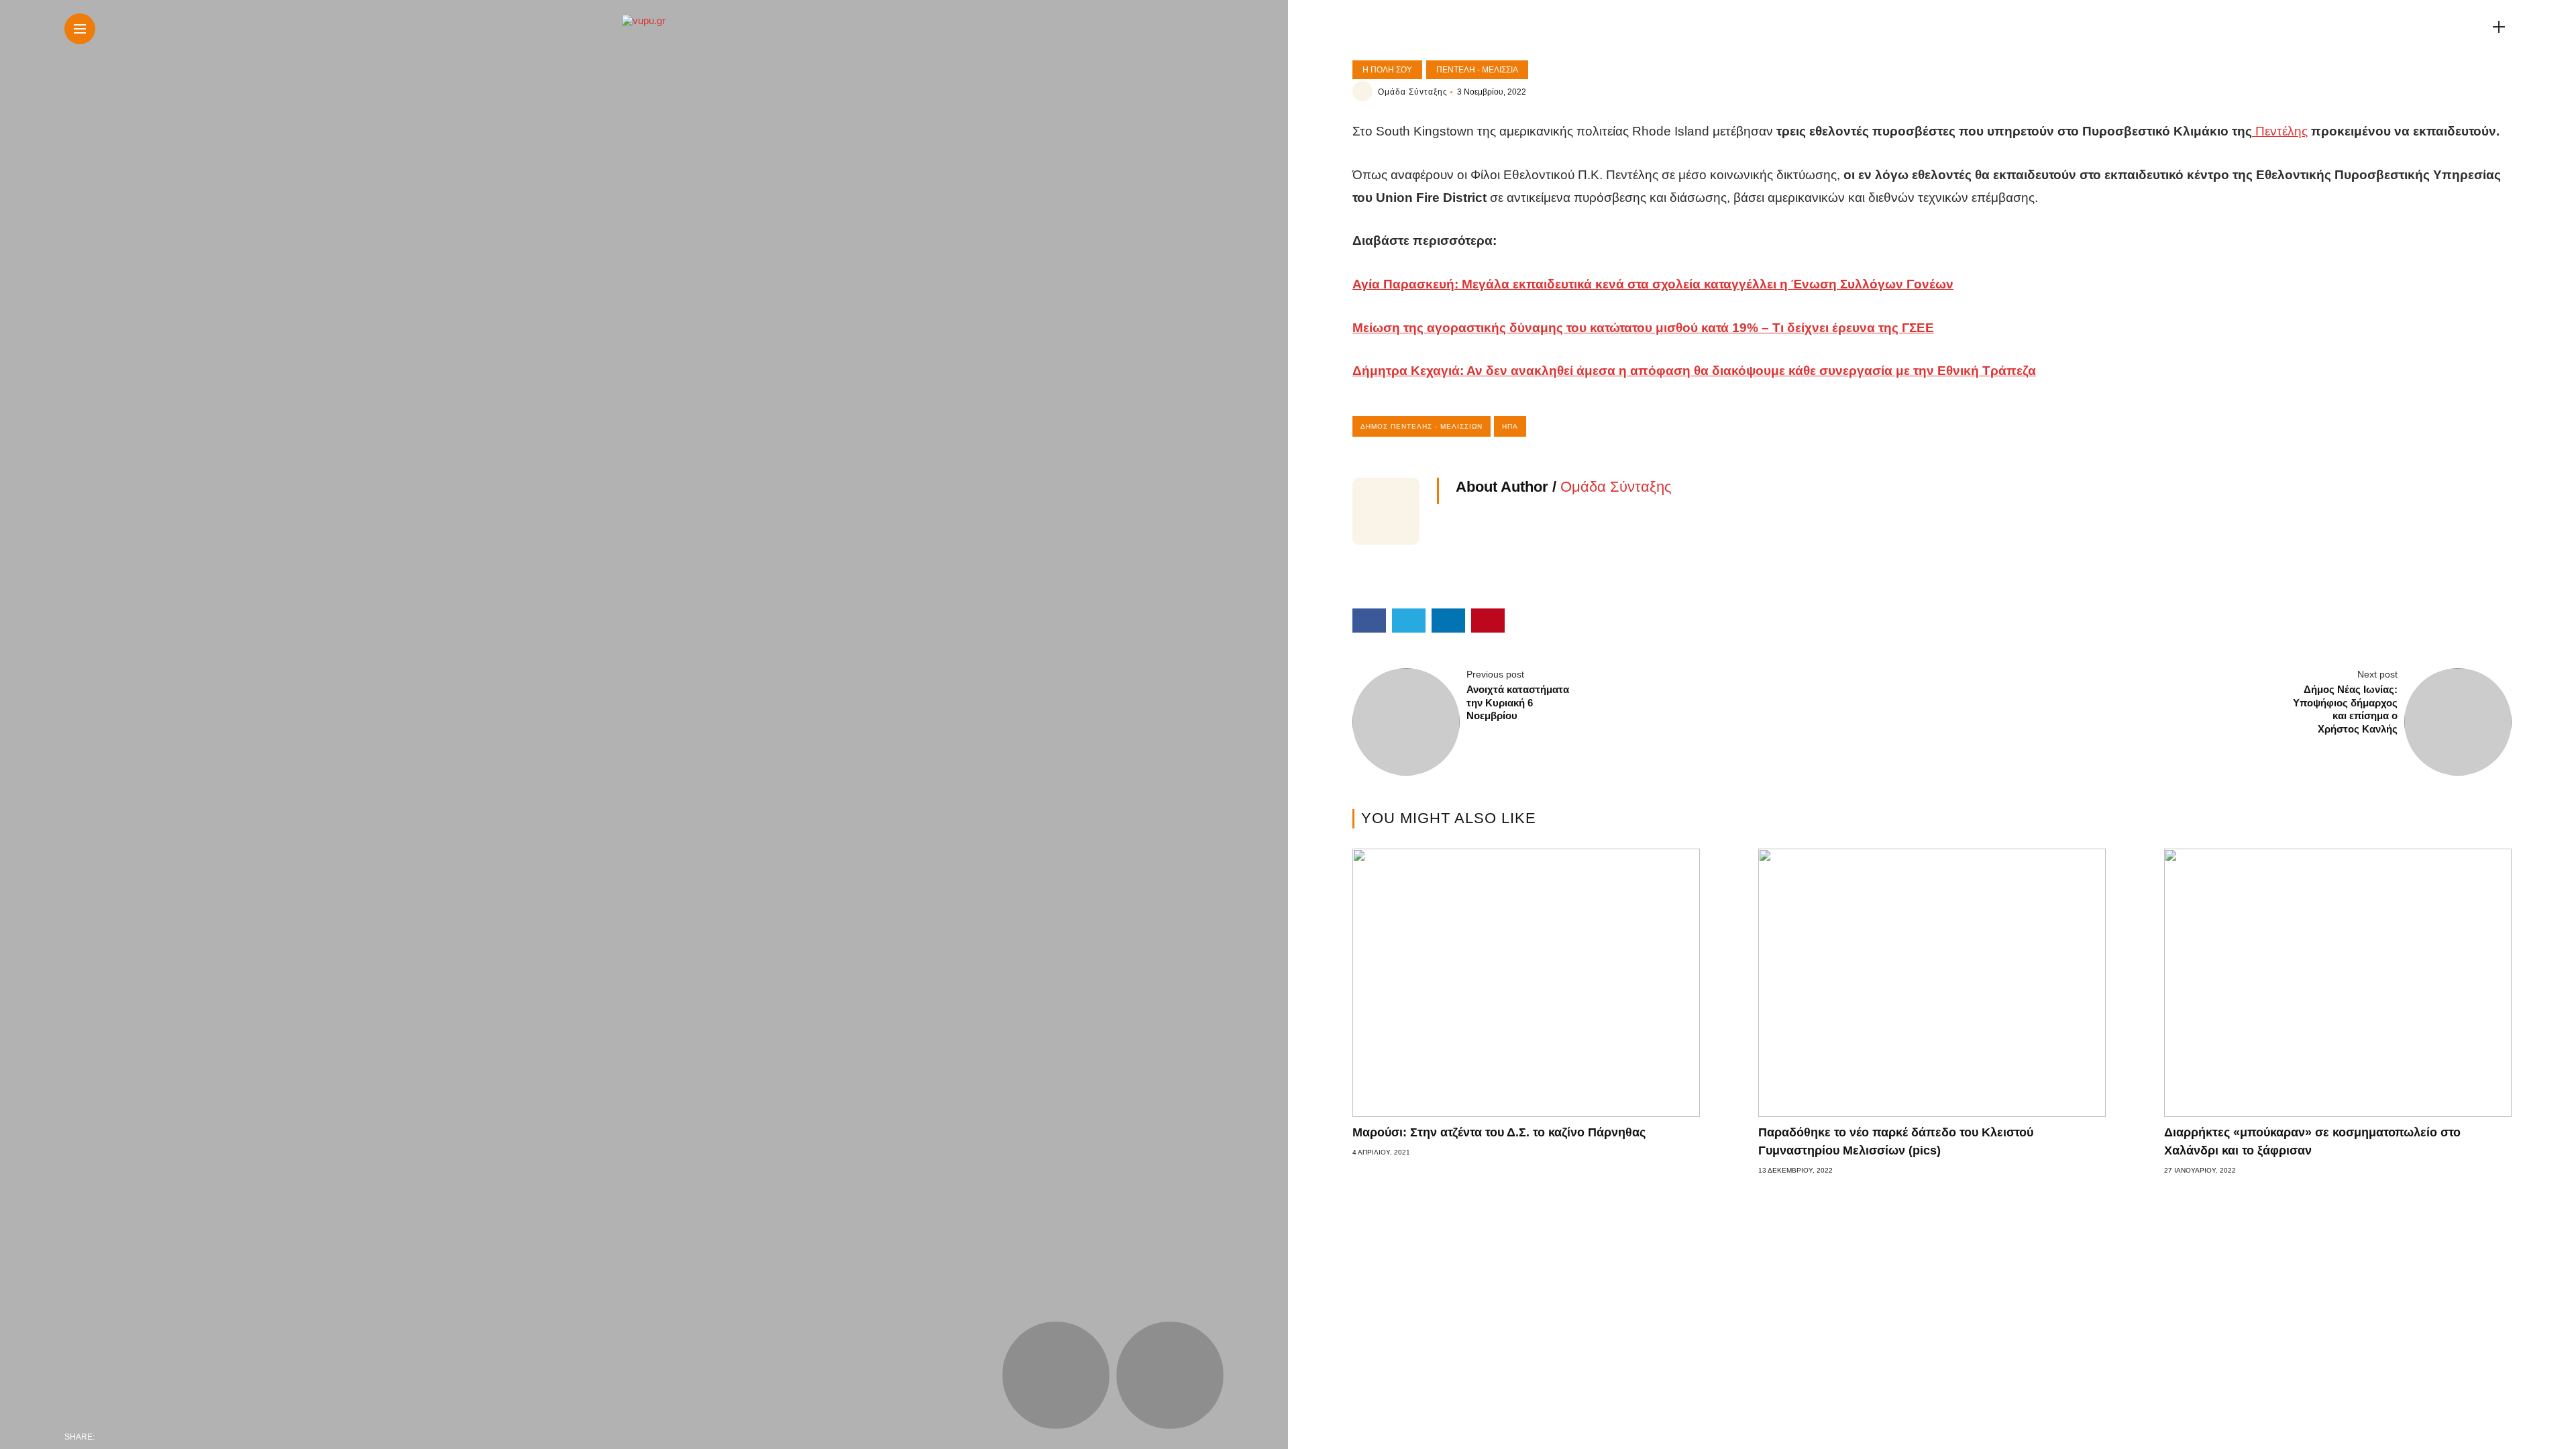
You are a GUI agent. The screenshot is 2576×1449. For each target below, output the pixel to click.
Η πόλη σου (1387, 70)
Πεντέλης (2280, 131)
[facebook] (109, 1437)
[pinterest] (193, 1437)
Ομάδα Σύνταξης (1413, 92)
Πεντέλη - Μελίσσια (1477, 70)
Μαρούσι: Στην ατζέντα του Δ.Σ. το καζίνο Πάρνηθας (1499, 1132)
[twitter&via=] (137, 1437)
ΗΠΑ (1510, 426)
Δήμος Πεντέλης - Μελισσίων (1421, 426)
